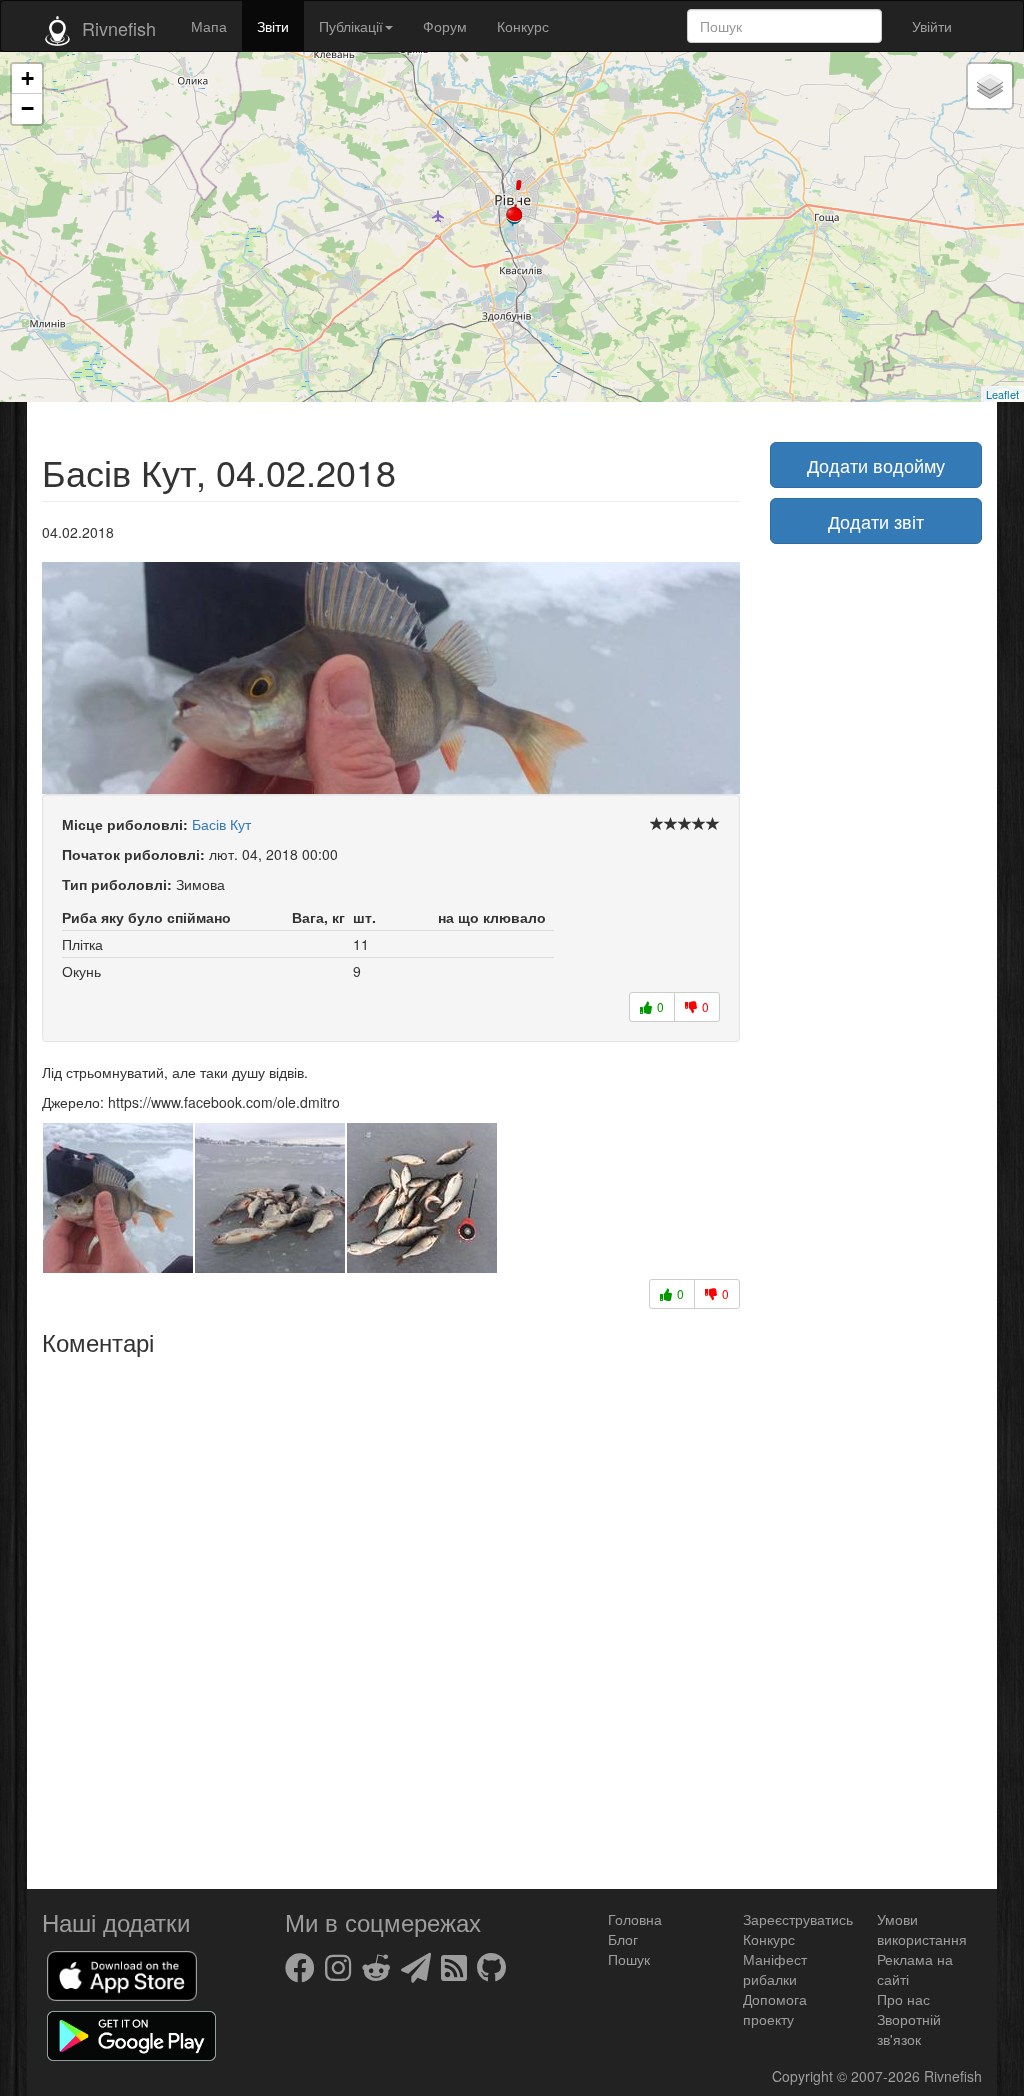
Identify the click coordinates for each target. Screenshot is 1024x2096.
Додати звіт (876, 521)
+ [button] (27, 78)
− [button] (27, 108)
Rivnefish (953, 2076)
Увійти (932, 26)
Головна (635, 1919)
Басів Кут (221, 824)
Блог (623, 1939)
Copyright (804, 2076)
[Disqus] (391, 1615)
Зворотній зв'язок (909, 2029)
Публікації (351, 26)
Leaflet (1002, 394)
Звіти (273, 26)
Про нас (903, 1999)
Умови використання (922, 1929)
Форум (445, 26)
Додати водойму (876, 465)
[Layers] (990, 86)
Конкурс (523, 26)
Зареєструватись (798, 1919)
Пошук (629, 1959)
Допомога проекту (775, 2009)
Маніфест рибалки (775, 1969)
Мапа (209, 26)
